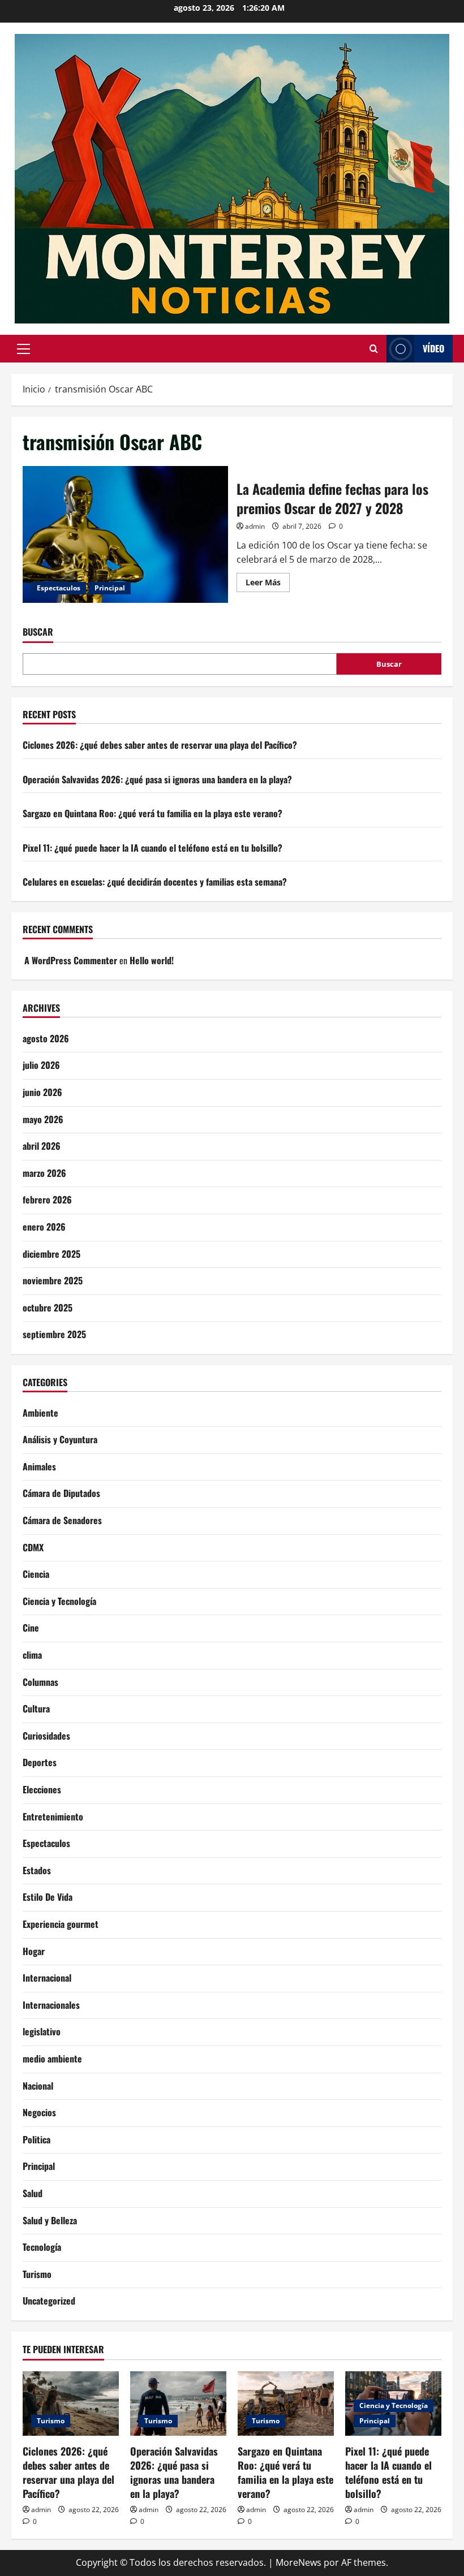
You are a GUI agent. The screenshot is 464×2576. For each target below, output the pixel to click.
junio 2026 (42, 1092)
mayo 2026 (43, 1119)
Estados (37, 1870)
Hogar (34, 1951)
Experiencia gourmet (61, 1924)
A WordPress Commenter (71, 960)
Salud (33, 2193)
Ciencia (36, 1574)
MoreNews (298, 2562)
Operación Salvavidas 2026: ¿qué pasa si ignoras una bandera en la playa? (157, 779)
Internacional (47, 1978)
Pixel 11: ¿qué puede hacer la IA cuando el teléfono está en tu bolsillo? (152, 848)
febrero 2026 (47, 1199)
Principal (110, 588)
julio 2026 (41, 1065)
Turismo (37, 2274)
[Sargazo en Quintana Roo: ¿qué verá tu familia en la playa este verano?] (286, 2403)
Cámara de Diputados (61, 1493)
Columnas (40, 1682)
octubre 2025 (48, 1308)
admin (255, 526)
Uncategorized (49, 2301)
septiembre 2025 (54, 1334)
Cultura (36, 1708)
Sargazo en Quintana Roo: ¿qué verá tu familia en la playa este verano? (152, 813)
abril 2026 (42, 1146)
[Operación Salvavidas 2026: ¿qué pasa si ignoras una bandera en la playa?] (178, 2403)
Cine (31, 1628)
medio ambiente (52, 2059)
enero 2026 (44, 1227)
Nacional (38, 2086)
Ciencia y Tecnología (59, 1601)
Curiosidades (46, 1736)
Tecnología (42, 2247)
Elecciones (42, 1789)
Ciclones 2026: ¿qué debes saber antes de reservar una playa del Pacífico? (160, 745)
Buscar (38, 632)
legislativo (42, 2031)
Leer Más (268, 584)
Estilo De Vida (48, 1897)
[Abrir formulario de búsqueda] (374, 349)
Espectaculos (59, 588)
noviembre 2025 (53, 1280)
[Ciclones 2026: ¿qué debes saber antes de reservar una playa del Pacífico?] (71, 2403)
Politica (36, 2139)
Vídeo (433, 348)
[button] (23, 349)
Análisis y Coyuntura (60, 1439)
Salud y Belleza (50, 2220)
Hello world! (152, 960)
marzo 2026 (44, 1173)
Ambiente (40, 1413)
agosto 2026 (46, 1038)
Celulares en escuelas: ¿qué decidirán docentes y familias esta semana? (155, 882)
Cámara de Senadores (62, 1520)
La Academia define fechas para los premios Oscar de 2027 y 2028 (125, 534)
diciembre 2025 (51, 1254)
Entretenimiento (53, 1816)
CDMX (33, 1547)
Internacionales (51, 2005)
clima (32, 1655)
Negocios (39, 2112)
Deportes (40, 1762)
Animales (39, 1466)
